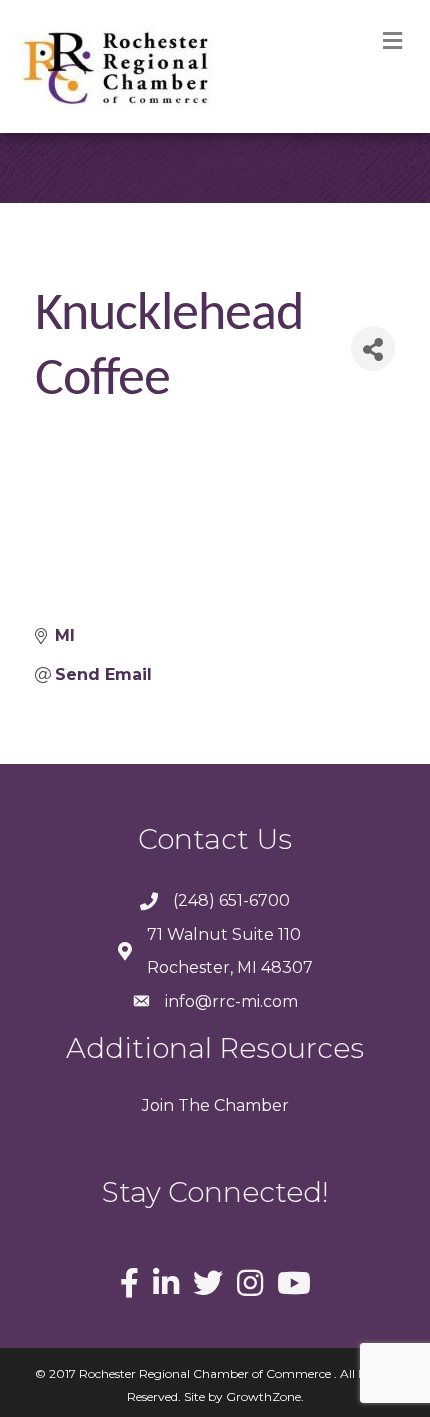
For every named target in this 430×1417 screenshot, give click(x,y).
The (192, 1105)
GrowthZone (263, 1396)
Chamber (249, 1105)
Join (158, 1105)
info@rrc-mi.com (231, 1001)
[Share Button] (373, 348)
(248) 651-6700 (231, 900)
